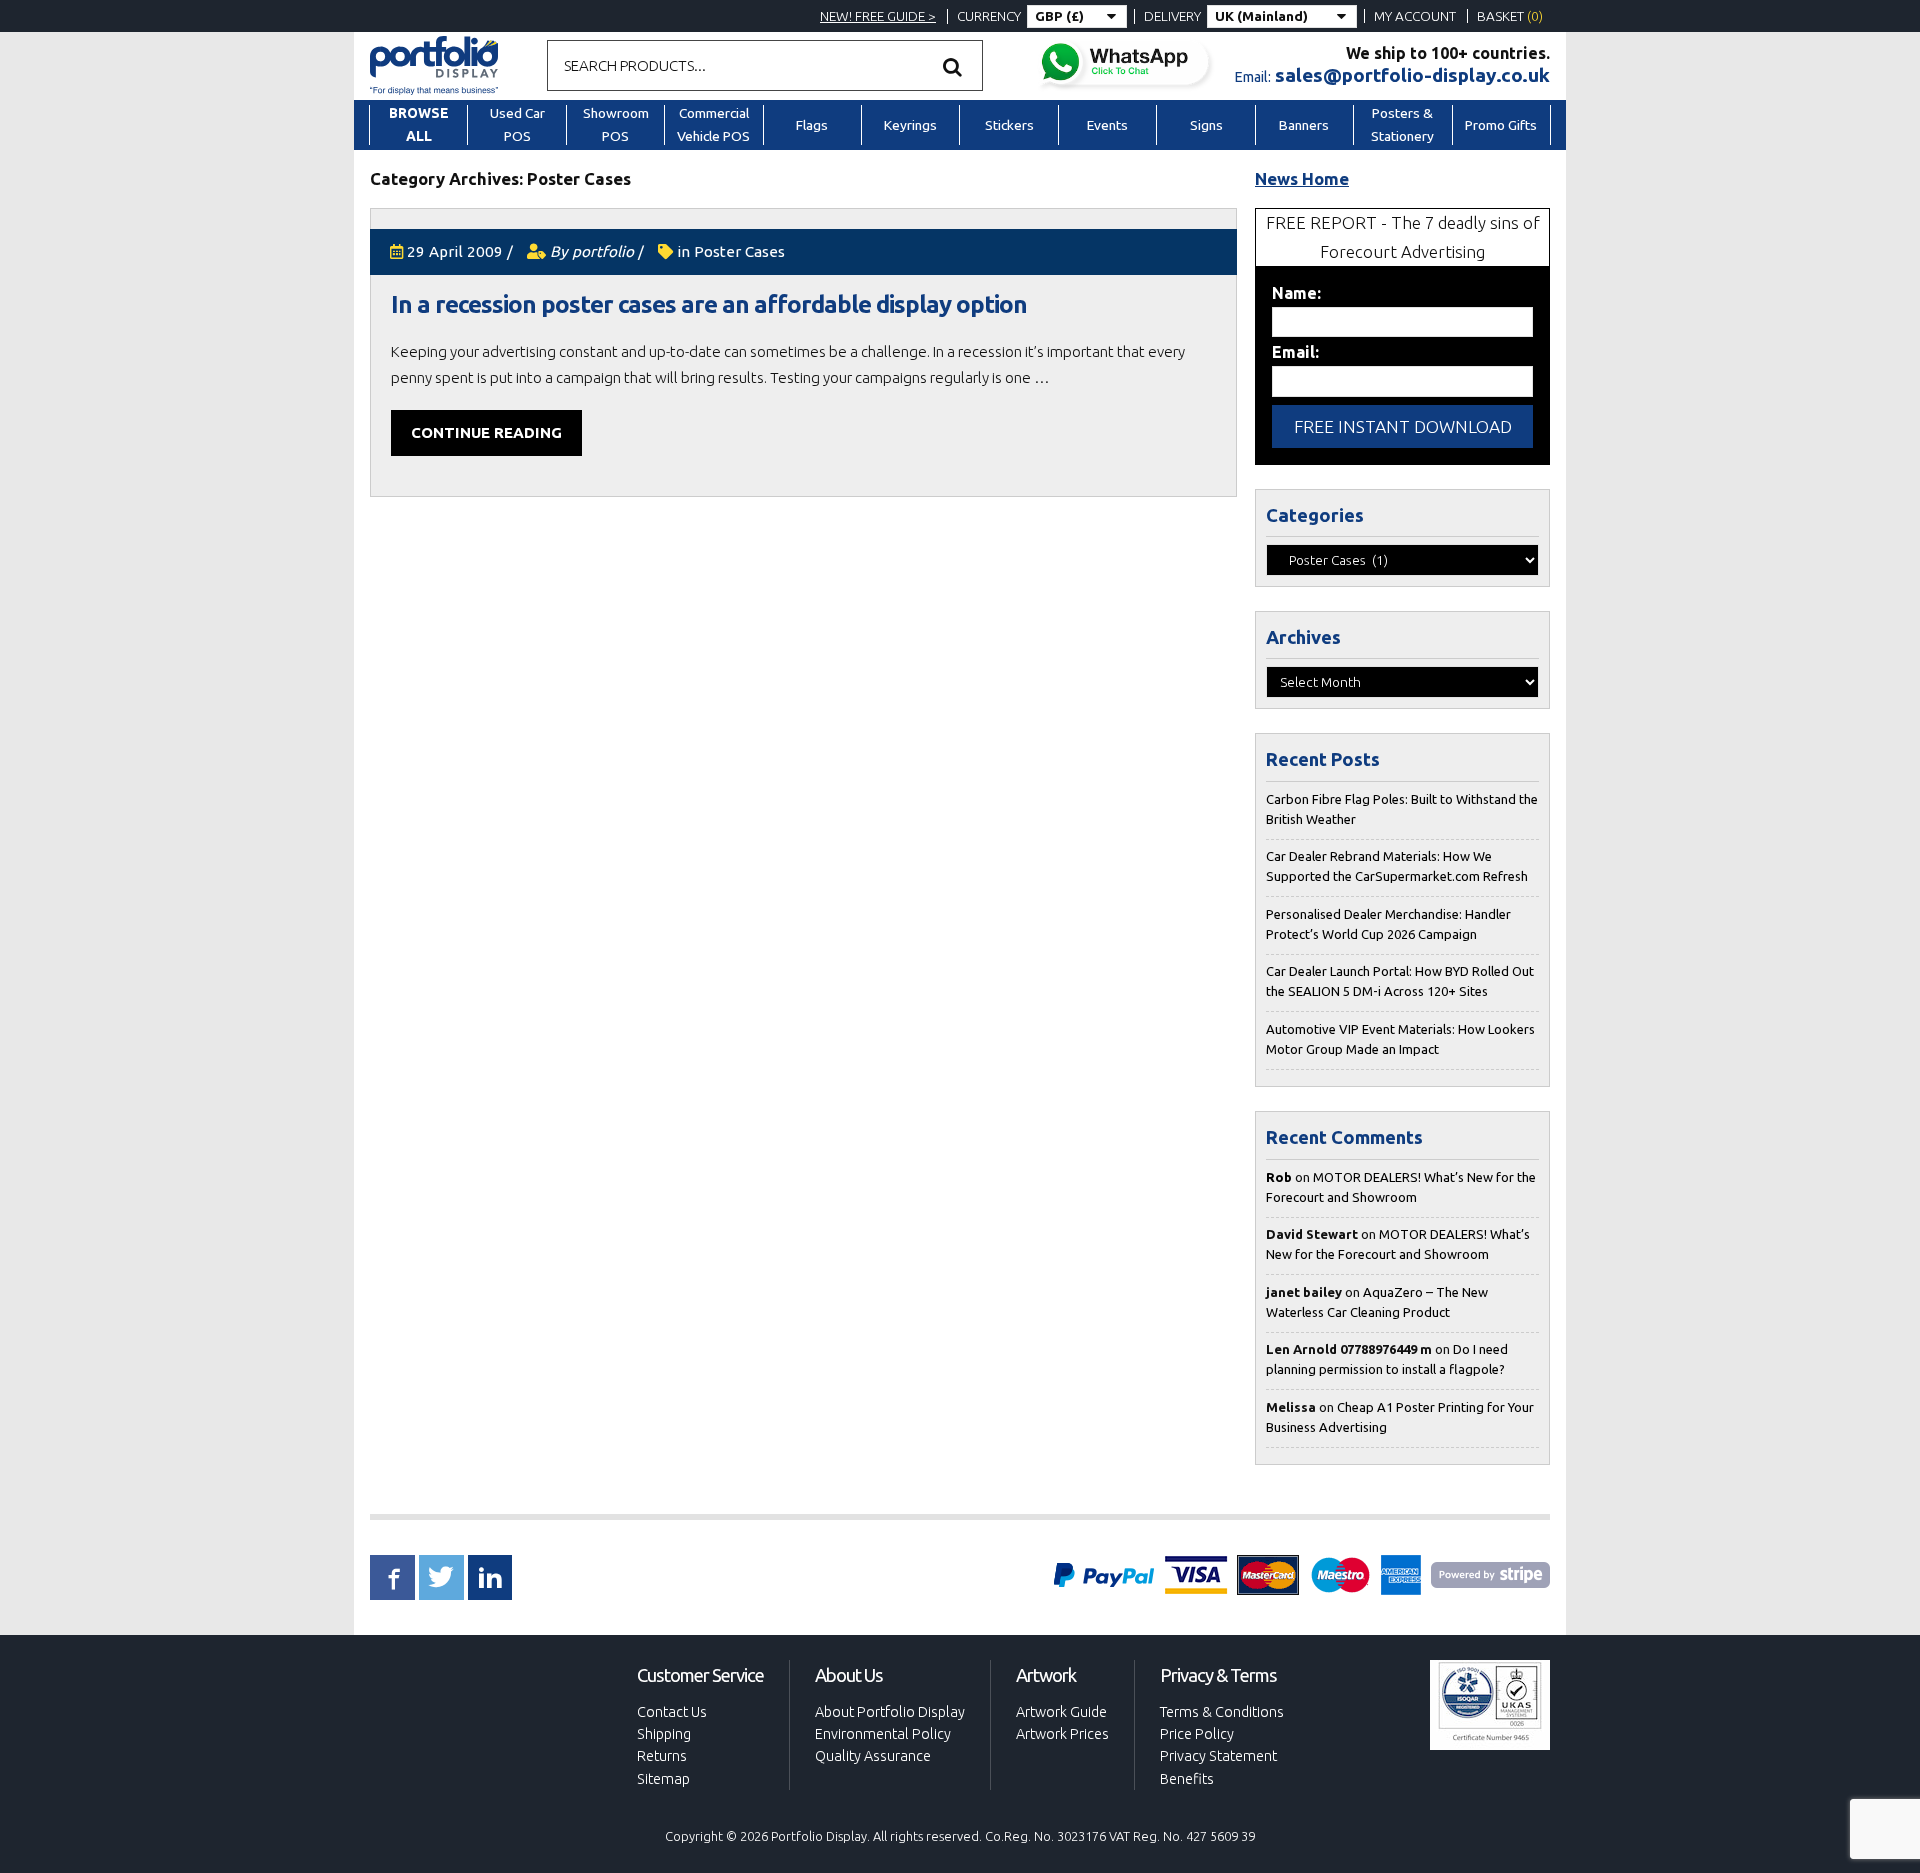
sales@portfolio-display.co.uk (1412, 75)
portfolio (603, 251)
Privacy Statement (1218, 1756)
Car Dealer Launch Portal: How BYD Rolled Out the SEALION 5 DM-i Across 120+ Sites (1400, 981)
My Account (1415, 16)
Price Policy (1197, 1734)
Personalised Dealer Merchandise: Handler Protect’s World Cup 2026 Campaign (1388, 924)
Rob (1279, 1177)
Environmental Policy (883, 1734)
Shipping (664, 1734)
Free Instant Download (1403, 426)
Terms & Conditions (1222, 1712)
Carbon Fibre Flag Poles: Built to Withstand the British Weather (1402, 809)
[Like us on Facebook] (392, 1577)
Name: (1296, 293)
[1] (953, 65)
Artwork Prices (1062, 1734)
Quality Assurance (873, 1756)
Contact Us (672, 1712)
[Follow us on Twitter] (441, 1577)
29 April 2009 (455, 251)
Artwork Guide (1061, 1712)
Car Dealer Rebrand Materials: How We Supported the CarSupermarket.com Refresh (1397, 866)
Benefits (1187, 1779)
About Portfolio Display (890, 1712)
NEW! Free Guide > (878, 16)
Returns (662, 1756)
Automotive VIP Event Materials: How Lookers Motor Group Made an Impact (1400, 1039)
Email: (1295, 352)
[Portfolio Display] (434, 64)
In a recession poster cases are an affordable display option (709, 304)
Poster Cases (739, 251)
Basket (1510, 16)
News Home (1302, 178)
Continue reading (486, 432)
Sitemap (663, 1779)
